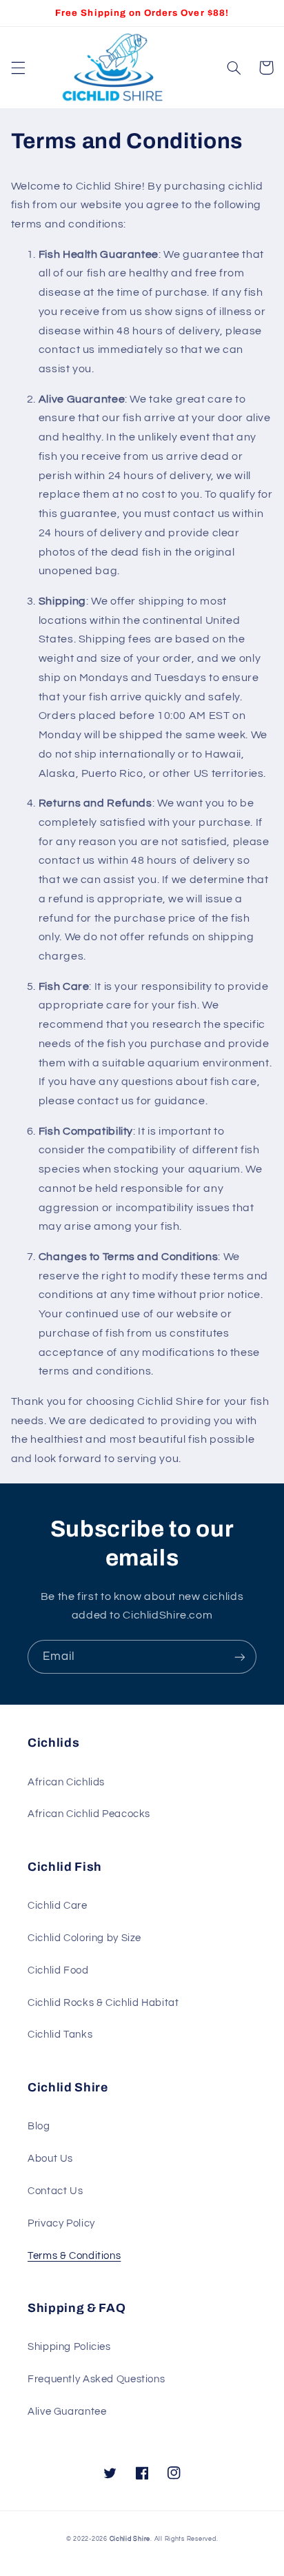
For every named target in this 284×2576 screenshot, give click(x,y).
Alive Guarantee (67, 2412)
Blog (39, 2126)
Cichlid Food (58, 1970)
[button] (18, 68)
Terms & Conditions (74, 2256)
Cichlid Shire (130, 2539)
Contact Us (55, 2191)
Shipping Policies (69, 2347)
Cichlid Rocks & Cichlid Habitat (103, 2003)
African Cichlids (66, 1782)
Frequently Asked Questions (96, 2379)
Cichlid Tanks (60, 2035)
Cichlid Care (58, 1906)
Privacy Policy (61, 2223)
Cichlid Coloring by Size (84, 1938)
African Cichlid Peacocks (89, 1814)
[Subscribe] (240, 1657)
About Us (50, 2159)
